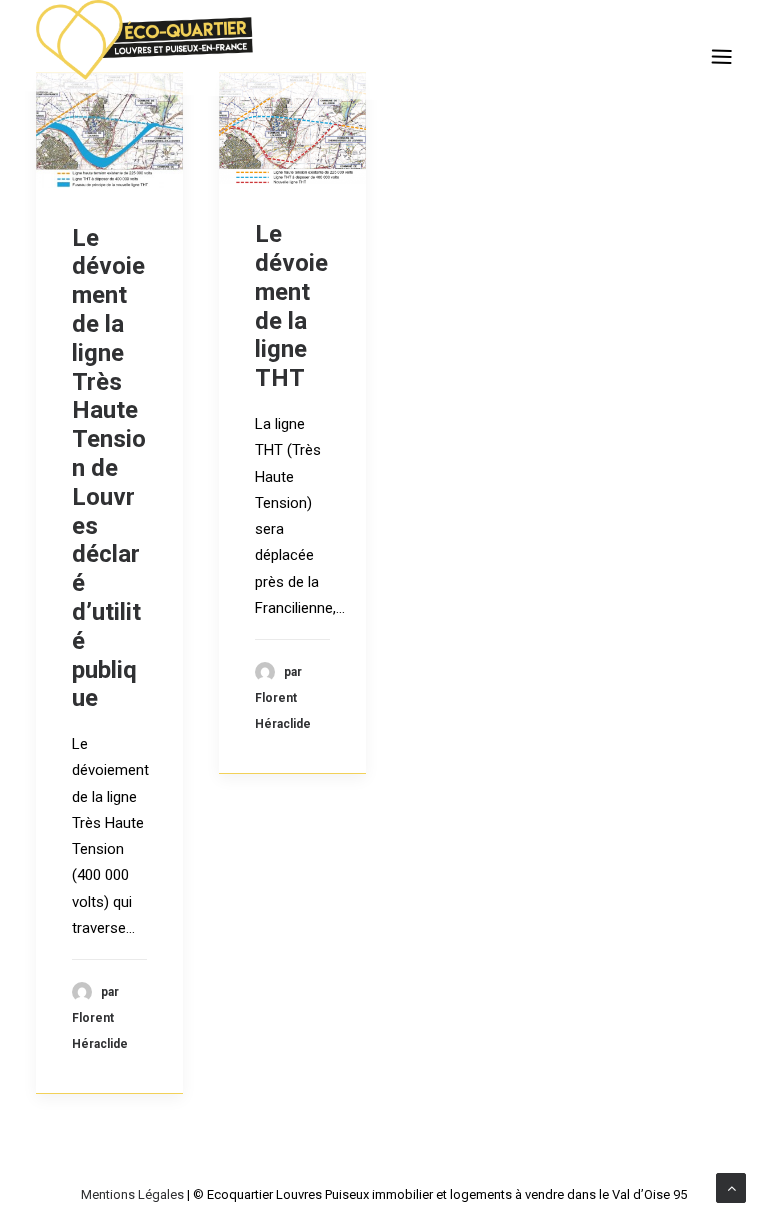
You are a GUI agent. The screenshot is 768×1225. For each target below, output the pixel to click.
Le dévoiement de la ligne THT (291, 306)
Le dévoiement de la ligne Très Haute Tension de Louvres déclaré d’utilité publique (109, 468)
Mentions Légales (132, 1194)
